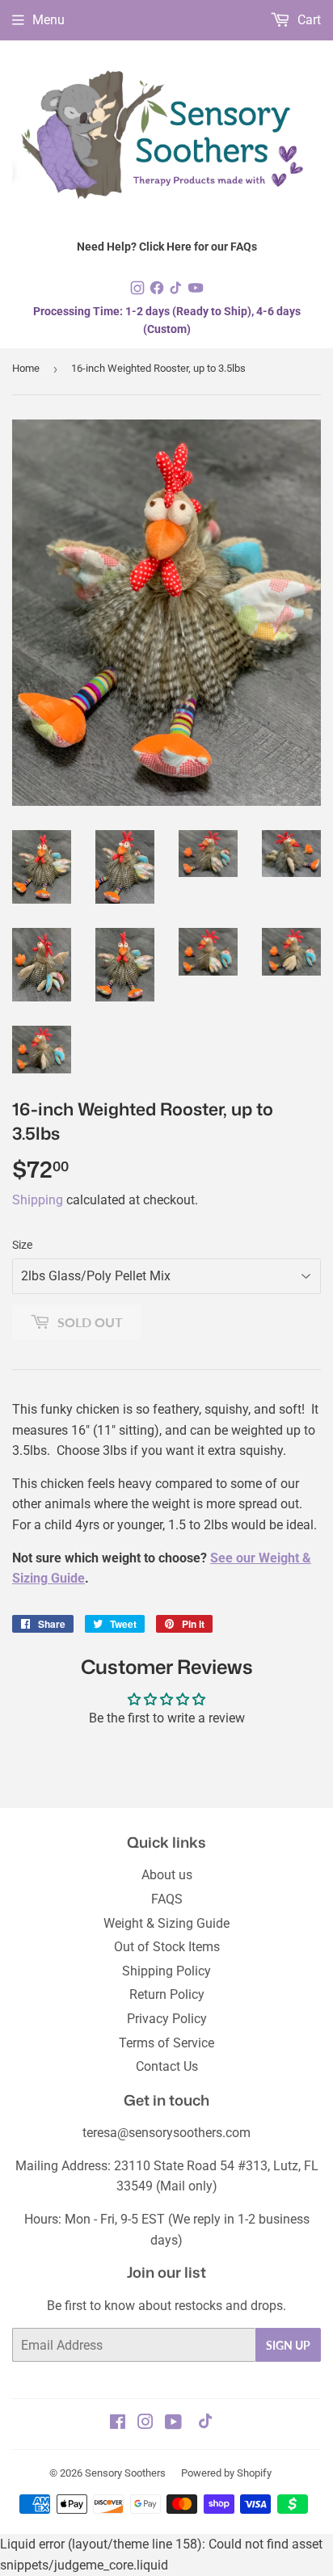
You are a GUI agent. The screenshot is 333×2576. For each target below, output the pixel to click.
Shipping (38, 1200)
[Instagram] (139, 291)
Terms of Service (166, 2043)
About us (167, 1875)
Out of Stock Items (167, 1947)
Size (22, 1245)
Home (26, 368)
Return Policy (167, 1994)
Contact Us (167, 2066)
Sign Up (288, 2345)
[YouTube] (196, 291)
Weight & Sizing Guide (166, 1923)
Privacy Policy (167, 2019)
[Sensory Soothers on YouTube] (173, 2424)
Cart (308, 20)
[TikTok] (178, 291)
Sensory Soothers (125, 2473)
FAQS (167, 1899)
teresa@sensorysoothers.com (166, 2133)
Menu (48, 20)
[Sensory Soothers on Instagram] (145, 2424)
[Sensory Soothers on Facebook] (118, 2424)
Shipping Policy (166, 1971)
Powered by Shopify (226, 2473)
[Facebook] (158, 291)
